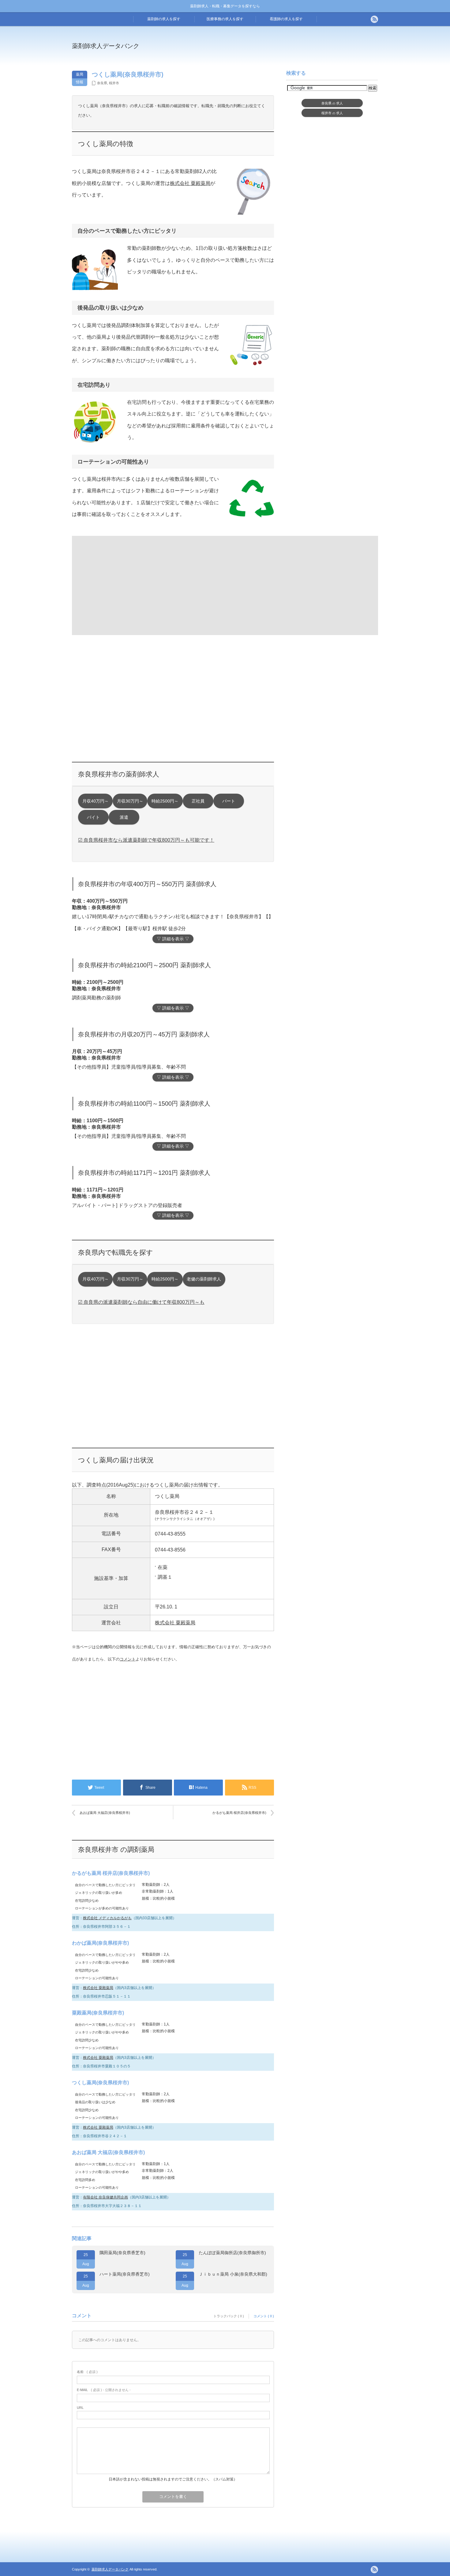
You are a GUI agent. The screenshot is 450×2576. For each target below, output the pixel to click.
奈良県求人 (332, 103)
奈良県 (102, 83)
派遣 (124, 817)
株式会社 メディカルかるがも (107, 1918)
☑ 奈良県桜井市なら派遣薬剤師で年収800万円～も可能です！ (146, 840)
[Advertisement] (275, 50)
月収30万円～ (130, 801)
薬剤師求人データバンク (106, 46)
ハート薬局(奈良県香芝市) (125, 2274)
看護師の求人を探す (286, 19)
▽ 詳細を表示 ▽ (173, 939)
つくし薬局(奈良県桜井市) (100, 2083)
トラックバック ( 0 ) (229, 2316)
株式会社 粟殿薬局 (190, 183)
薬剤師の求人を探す (164, 19)
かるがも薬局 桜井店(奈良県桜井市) (239, 1813)
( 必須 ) (87, 2372)
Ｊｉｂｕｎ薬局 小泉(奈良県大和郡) (233, 2274)
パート (229, 801)
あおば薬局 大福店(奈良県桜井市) (105, 1813)
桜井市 (114, 83)
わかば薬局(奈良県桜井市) (100, 1943)
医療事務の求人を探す (225, 19)
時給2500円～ (165, 801)
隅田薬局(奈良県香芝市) (122, 2253)
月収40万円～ (96, 801)
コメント (128, 1659)
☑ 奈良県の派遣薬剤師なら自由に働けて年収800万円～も (141, 1302)
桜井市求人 (332, 113)
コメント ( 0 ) (264, 2316)
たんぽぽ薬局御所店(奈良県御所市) (232, 2253)
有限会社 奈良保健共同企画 (105, 2197)
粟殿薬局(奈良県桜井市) (98, 2013)
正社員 (198, 801)
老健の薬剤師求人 (204, 1279)
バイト (93, 817)
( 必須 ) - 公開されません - (104, 2390)
